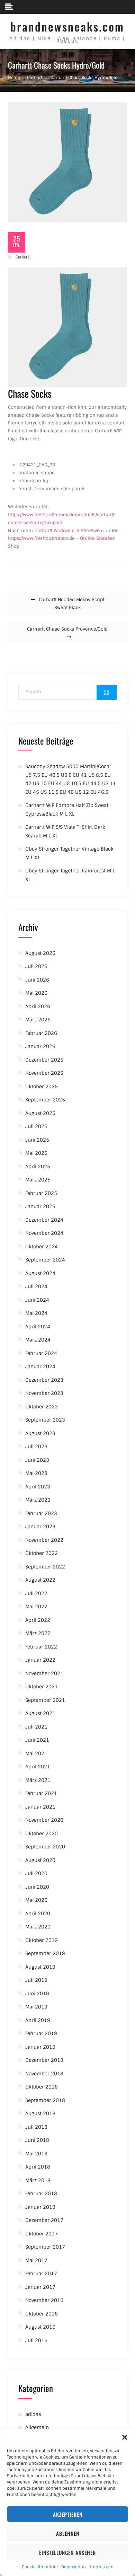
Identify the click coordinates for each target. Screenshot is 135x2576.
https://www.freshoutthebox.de (41, 538)
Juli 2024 (36, 1286)
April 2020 (38, 1914)
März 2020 (38, 1927)
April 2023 (38, 1487)
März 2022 (38, 1633)
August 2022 (40, 1580)
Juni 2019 (37, 1994)
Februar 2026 (41, 1033)
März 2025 (38, 1180)
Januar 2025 (40, 1206)
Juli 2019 (36, 1980)
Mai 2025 (36, 1153)
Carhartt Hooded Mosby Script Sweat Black (71, 604)
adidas (33, 2414)
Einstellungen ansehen (67, 2552)
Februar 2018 (41, 2193)
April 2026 (38, 1006)
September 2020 (45, 1847)
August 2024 (40, 1273)
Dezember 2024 (44, 1220)
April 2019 (38, 2020)
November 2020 (44, 1820)
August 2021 (40, 1713)
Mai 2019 (36, 2007)
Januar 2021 (40, 1807)
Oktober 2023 (42, 1407)
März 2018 (38, 2180)
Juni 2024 (37, 1300)
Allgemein (37, 2427)
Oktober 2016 (42, 2314)
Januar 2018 (40, 2207)
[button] (125, 2437)
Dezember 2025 (44, 1060)
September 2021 (45, 1700)
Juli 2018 (36, 2127)
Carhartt (23, 257)
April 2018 (38, 2167)
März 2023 (38, 1500)
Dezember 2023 (44, 1380)
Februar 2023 (41, 1513)
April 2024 (38, 1327)
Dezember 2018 (44, 2060)
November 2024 (44, 1233)
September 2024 (45, 1260)
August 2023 (40, 1433)
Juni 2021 (37, 1740)
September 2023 (45, 1420)
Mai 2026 (36, 993)
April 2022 (38, 1620)
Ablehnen (68, 2533)
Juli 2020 (36, 1873)
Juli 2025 (36, 1126)
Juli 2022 (36, 1593)
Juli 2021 (36, 1727)
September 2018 (45, 2100)
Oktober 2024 (42, 1247)
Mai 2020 (36, 1900)
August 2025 (40, 1113)
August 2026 (40, 953)
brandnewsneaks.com (67, 27)
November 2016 (44, 2300)
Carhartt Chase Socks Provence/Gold (67, 629)
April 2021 (38, 1767)
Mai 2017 (36, 2260)
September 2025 (45, 1100)
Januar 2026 (40, 1046)
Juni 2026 (37, 980)
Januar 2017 (40, 2287)
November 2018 (44, 2074)
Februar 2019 (41, 2033)
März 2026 (38, 1020)
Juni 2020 (37, 1887)
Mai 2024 (36, 1313)
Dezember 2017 (44, 2220)
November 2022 (44, 1540)
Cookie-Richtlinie (40, 2567)
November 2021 (44, 1673)
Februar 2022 (41, 1647)
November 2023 (44, 1393)
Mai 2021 (36, 1753)
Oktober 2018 (42, 2087)
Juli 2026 (36, 966)
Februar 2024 (41, 1353)
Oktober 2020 (42, 1834)
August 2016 (40, 2327)
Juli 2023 (36, 1447)
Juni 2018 (37, 2140)
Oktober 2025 (42, 1087)
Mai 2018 (36, 2154)
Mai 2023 (36, 1473)
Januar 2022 (40, 1660)
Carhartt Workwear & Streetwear (69, 531)
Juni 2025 (37, 1140)
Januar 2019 (40, 2047)
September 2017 (45, 2247)
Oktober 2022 (42, 1553)
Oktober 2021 (42, 1687)
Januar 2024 (40, 1366)
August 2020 (40, 1860)
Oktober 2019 (42, 1940)
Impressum (102, 2567)
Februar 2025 (41, 1193)
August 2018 (40, 2113)
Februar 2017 (41, 2274)
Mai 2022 (36, 1607)
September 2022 (45, 1567)
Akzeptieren (68, 2514)
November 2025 (44, 1073)
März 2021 (38, 1780)
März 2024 (38, 1340)
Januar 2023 (40, 1527)
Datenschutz (74, 2567)
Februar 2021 (41, 1793)
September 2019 (45, 1953)
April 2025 (38, 1167)
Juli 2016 (36, 2340)
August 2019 (40, 1967)
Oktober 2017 (42, 2234)
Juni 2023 (37, 1460)
